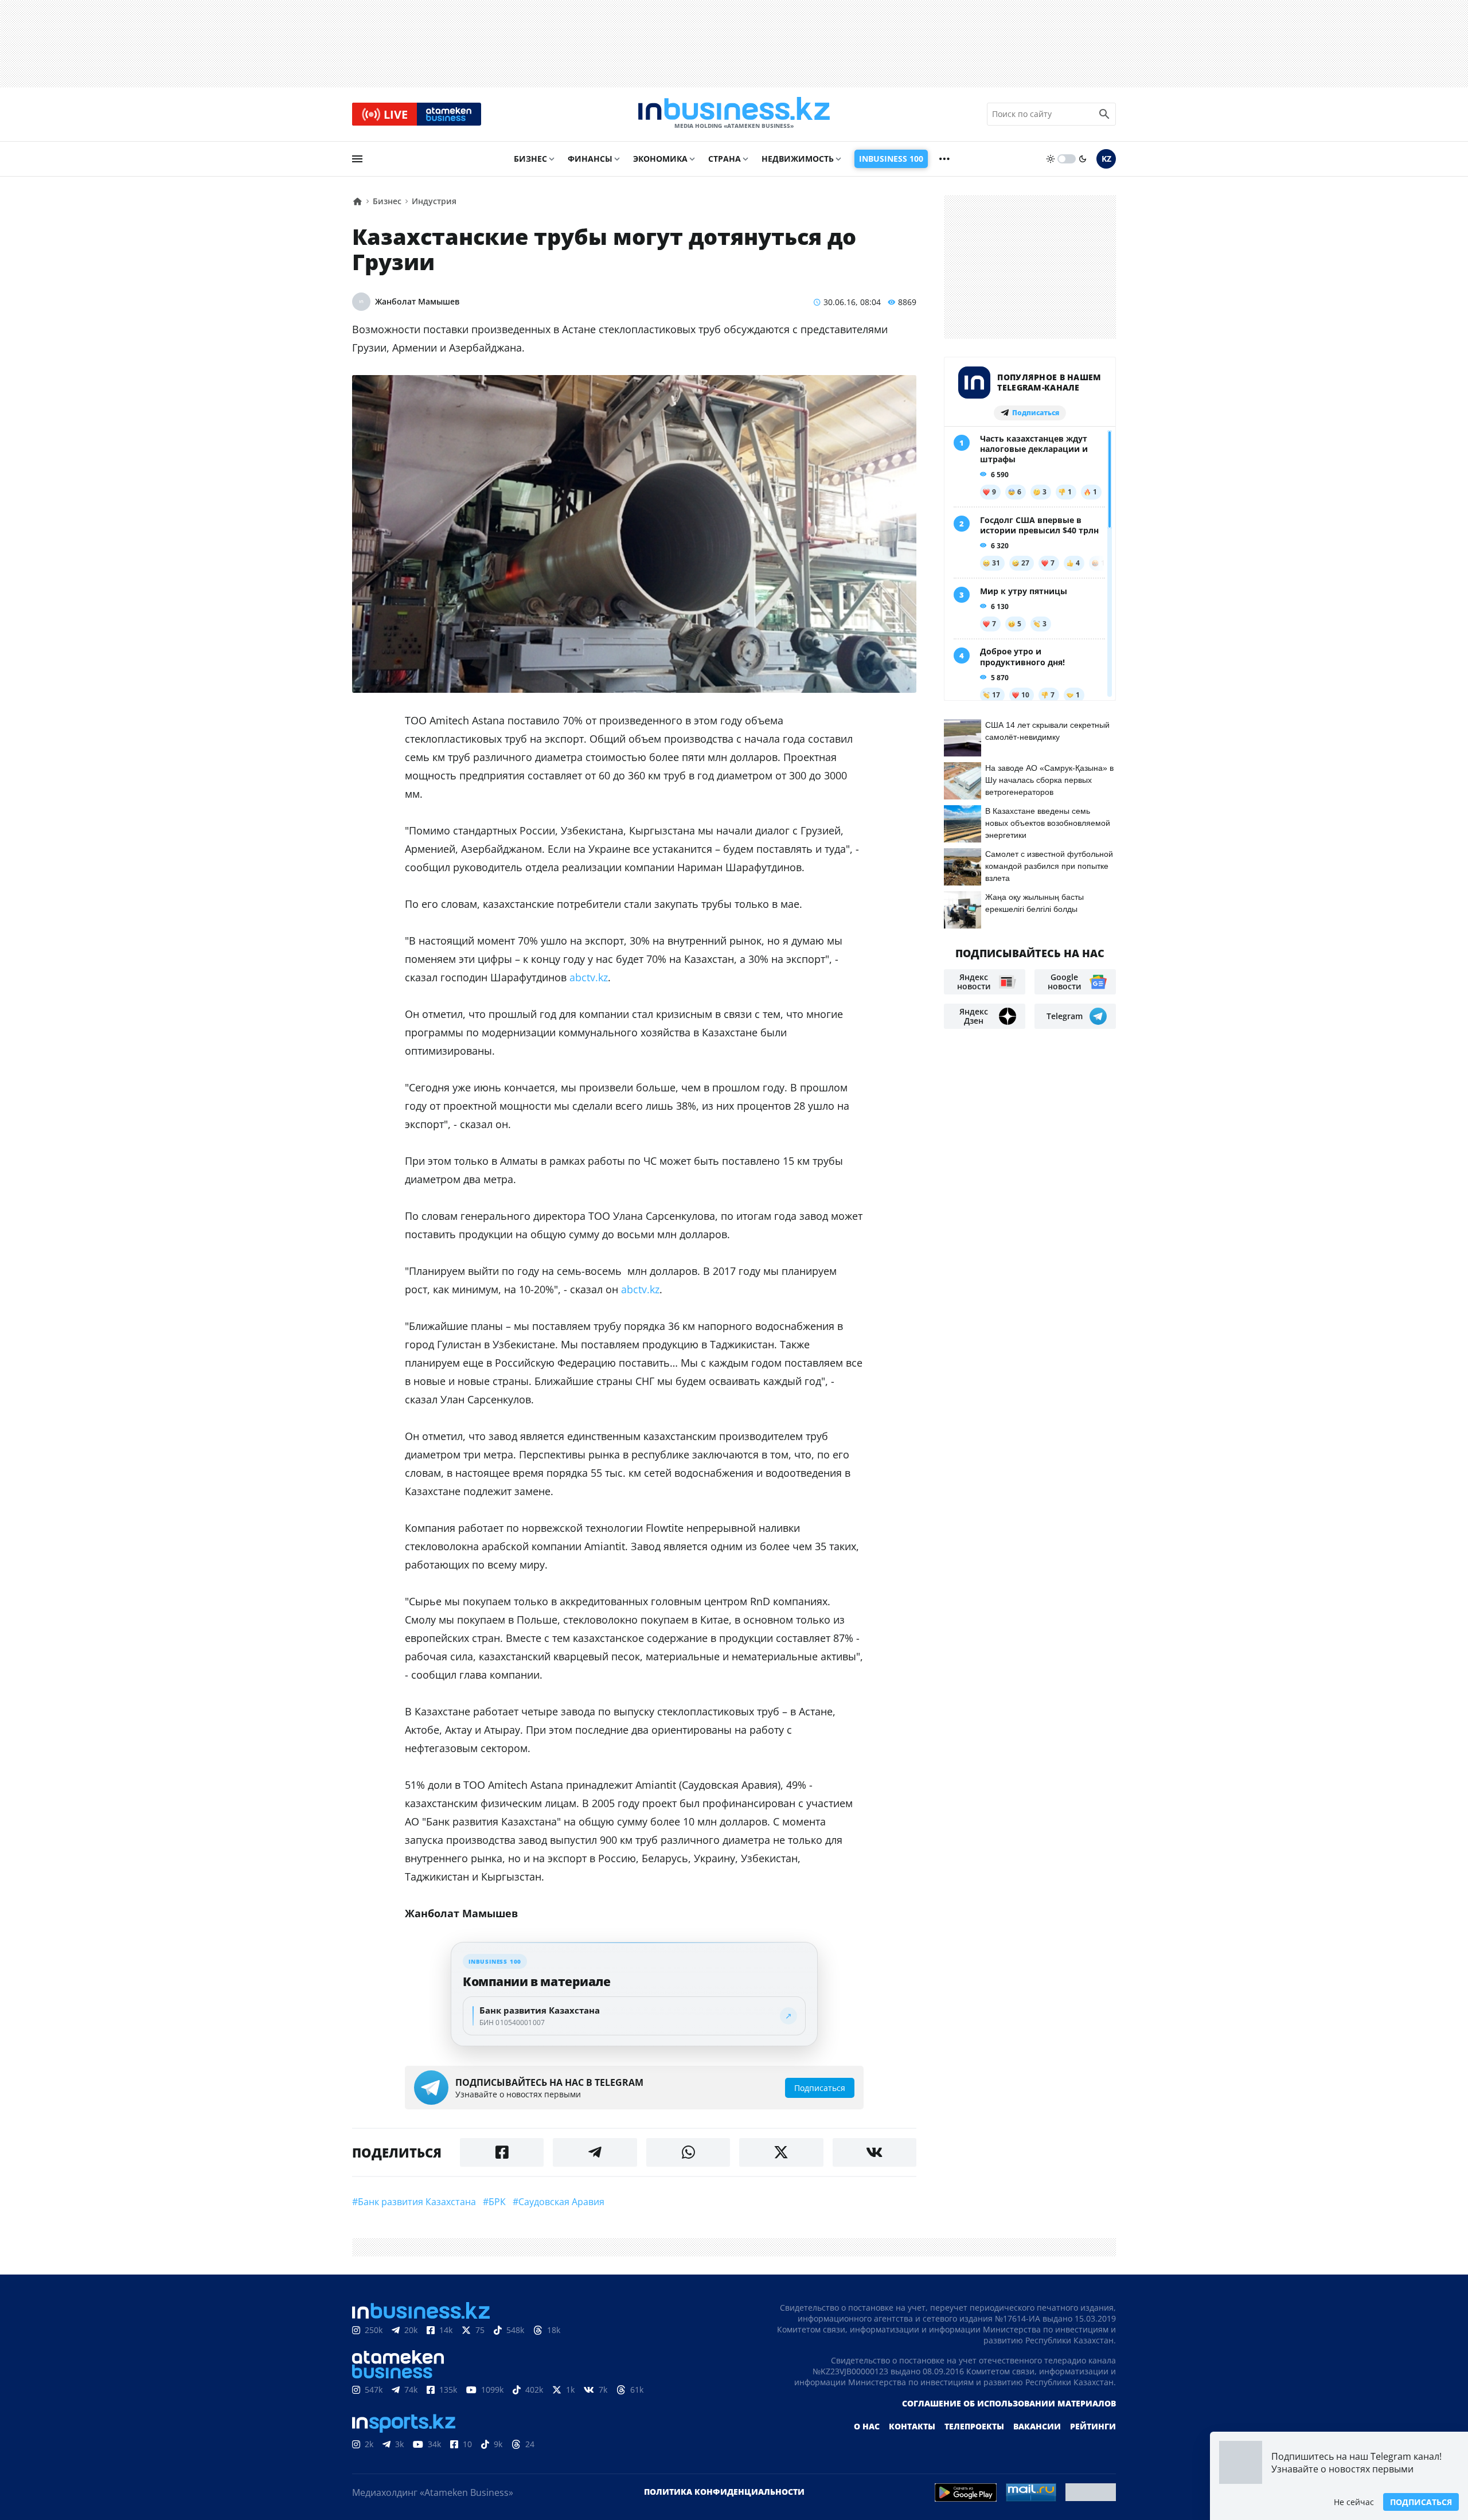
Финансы (590, 159)
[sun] (1051, 159)
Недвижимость (798, 159)
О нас (867, 2426)
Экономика (660, 159)
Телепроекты (974, 2426)
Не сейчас (1354, 2502)
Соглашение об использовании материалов (1009, 2403)
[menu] (357, 159)
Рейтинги (1093, 2426)
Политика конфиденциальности (724, 2492)
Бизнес (530, 159)
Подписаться (1421, 2502)
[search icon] (1104, 114)
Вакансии (1037, 2426)
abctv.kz (589, 977)
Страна (725, 159)
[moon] (1083, 159)
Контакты (912, 2426)
